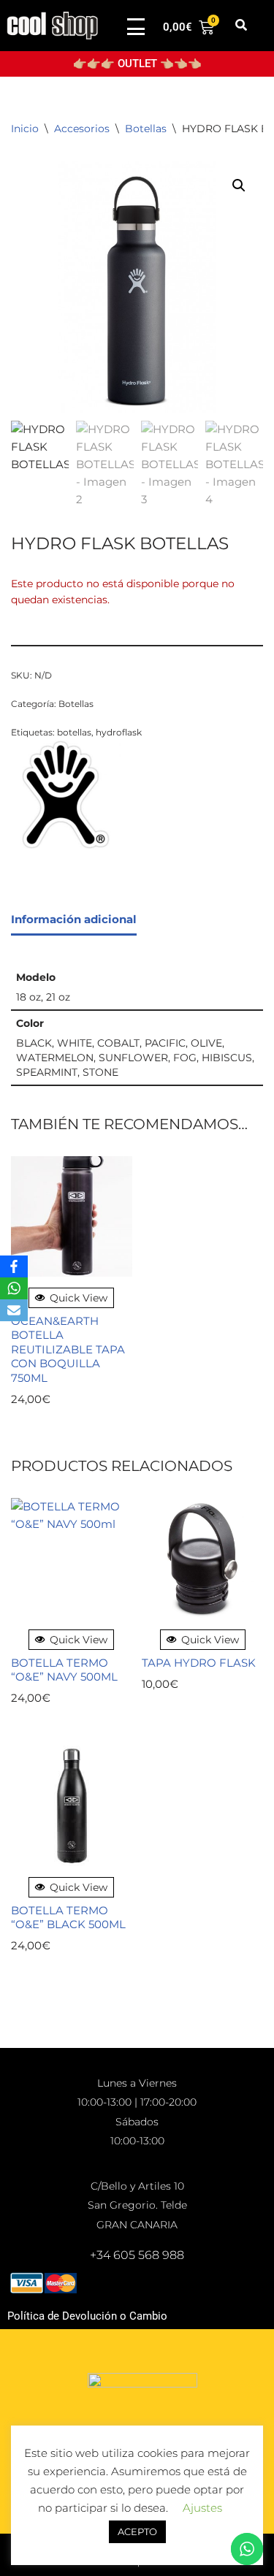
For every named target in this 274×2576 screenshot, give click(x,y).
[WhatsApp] (14, 1288)
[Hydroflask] (66, 797)
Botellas (146, 129)
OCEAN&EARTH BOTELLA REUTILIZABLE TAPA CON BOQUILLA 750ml (68, 1349)
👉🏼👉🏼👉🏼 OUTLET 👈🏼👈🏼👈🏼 (137, 64)
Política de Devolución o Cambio (87, 2316)
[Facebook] (14, 1266)
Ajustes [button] (202, 2508)
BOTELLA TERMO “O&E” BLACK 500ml (68, 1918)
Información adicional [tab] (74, 919)
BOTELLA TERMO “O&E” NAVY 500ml (64, 1670)
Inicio (25, 129)
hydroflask (119, 732)
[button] (241, 26)
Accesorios (82, 129)
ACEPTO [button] (137, 2531)
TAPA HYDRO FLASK (199, 1663)
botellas (74, 732)
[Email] (14, 1310)
